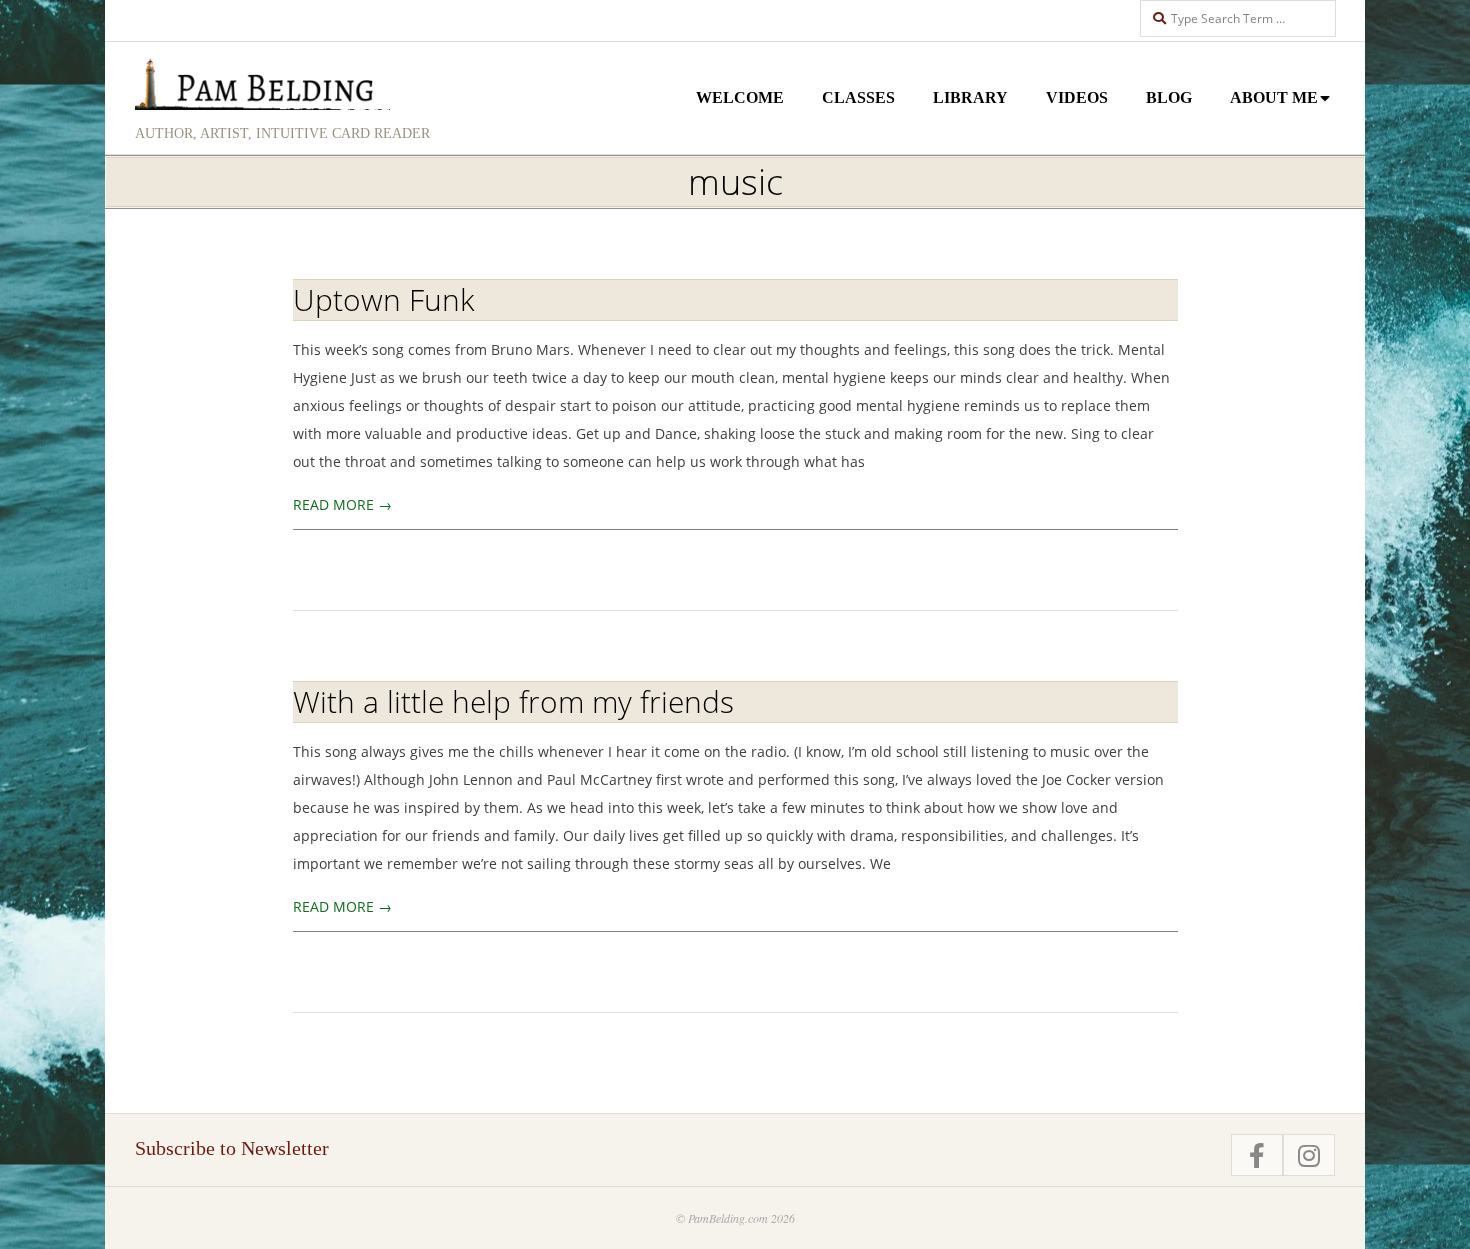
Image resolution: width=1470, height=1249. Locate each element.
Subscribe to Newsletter (232, 1148)
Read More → (342, 504)
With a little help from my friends (513, 701)
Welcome (740, 97)
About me (1274, 97)
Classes (858, 97)
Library (970, 97)
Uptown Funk (384, 299)
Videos (1077, 97)
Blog (1169, 97)
